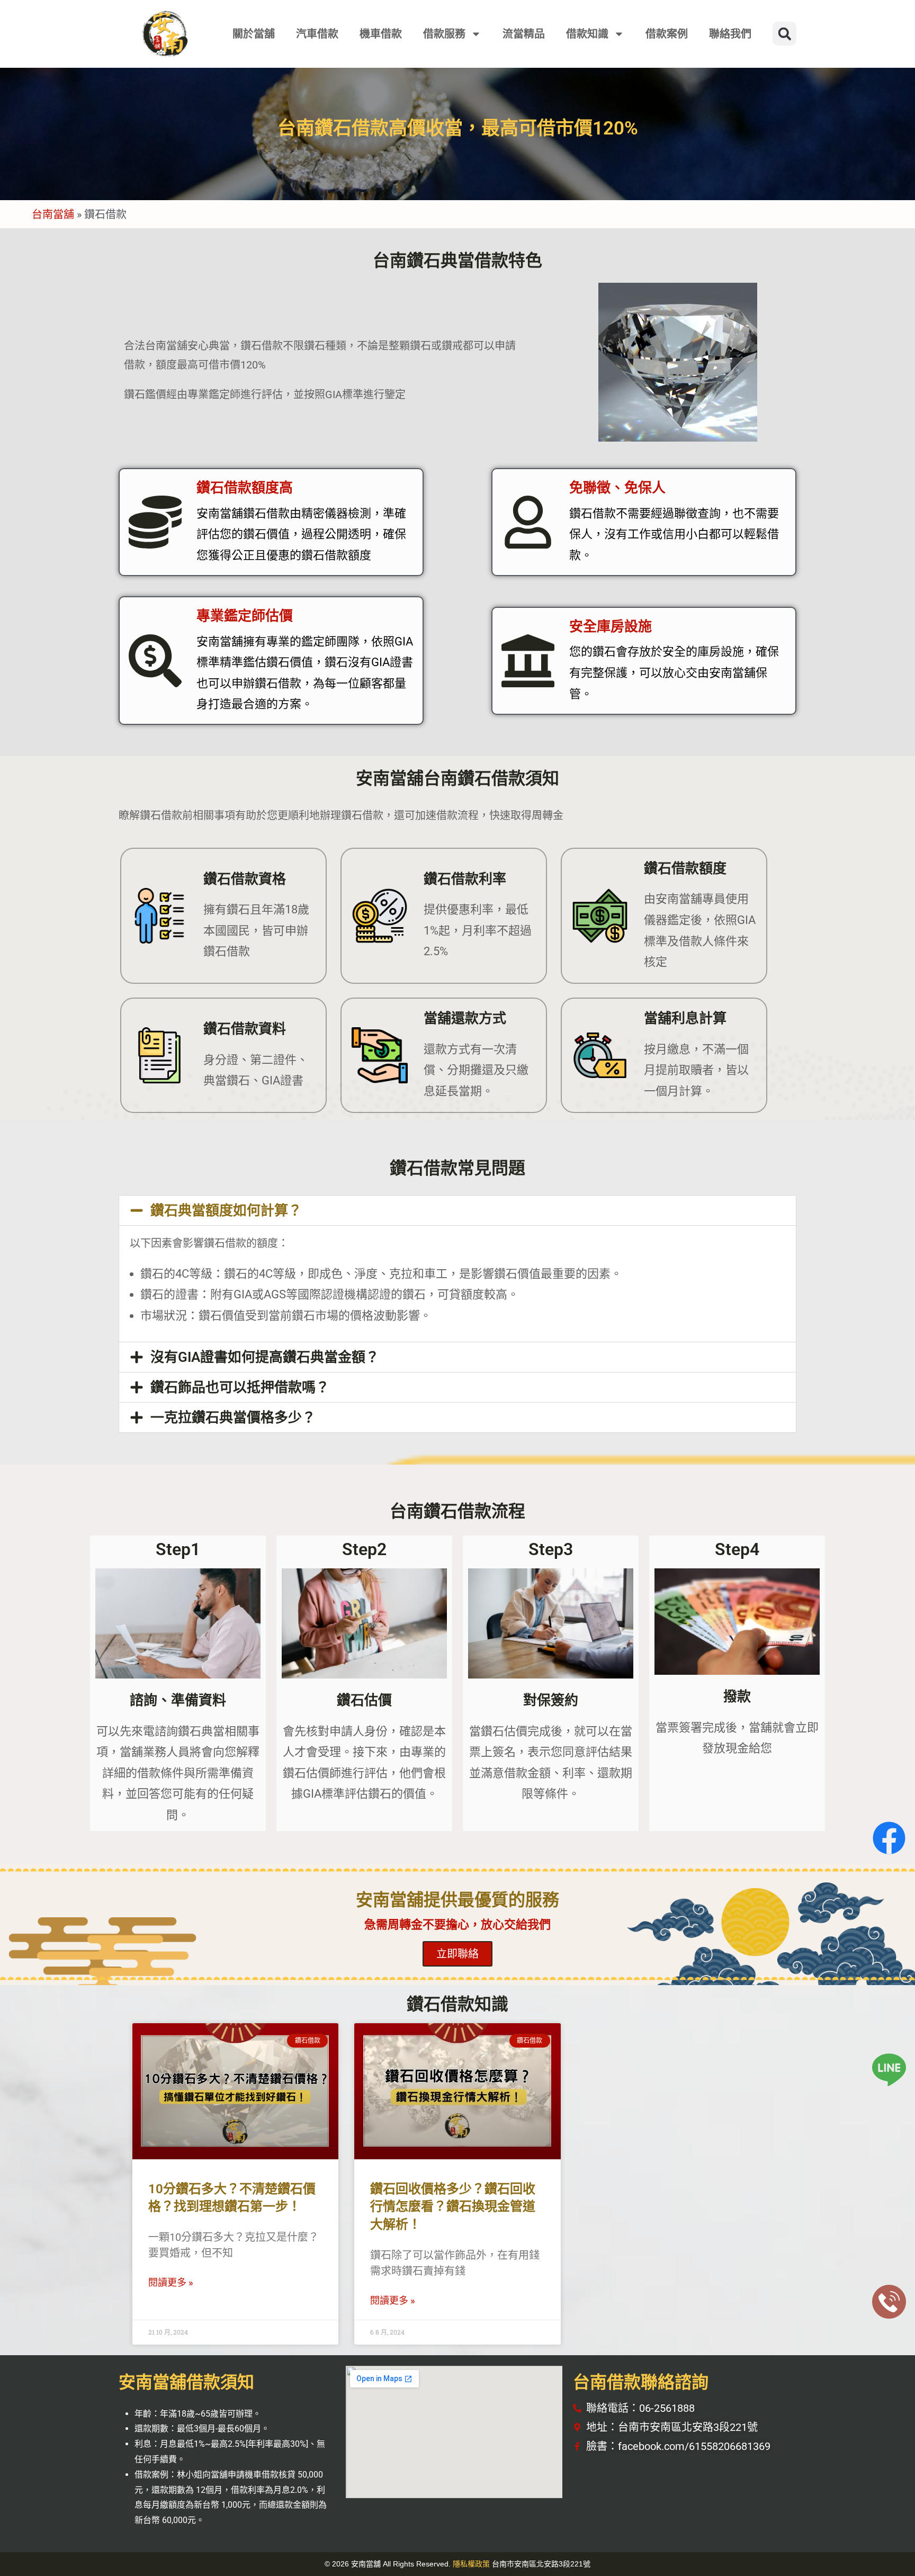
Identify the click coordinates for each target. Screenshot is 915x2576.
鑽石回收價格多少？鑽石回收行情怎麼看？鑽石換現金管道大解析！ (453, 2207)
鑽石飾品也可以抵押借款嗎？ (240, 1387)
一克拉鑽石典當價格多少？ (233, 1417)
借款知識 (587, 34)
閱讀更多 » (171, 2282)
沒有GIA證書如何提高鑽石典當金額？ (265, 1357)
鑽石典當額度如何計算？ (226, 1210)
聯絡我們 (730, 34)
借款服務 (444, 34)
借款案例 (667, 34)
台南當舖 (53, 214)
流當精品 (524, 34)
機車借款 (381, 34)
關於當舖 (254, 34)
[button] (784, 34)
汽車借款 (317, 34)
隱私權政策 (471, 2564)
